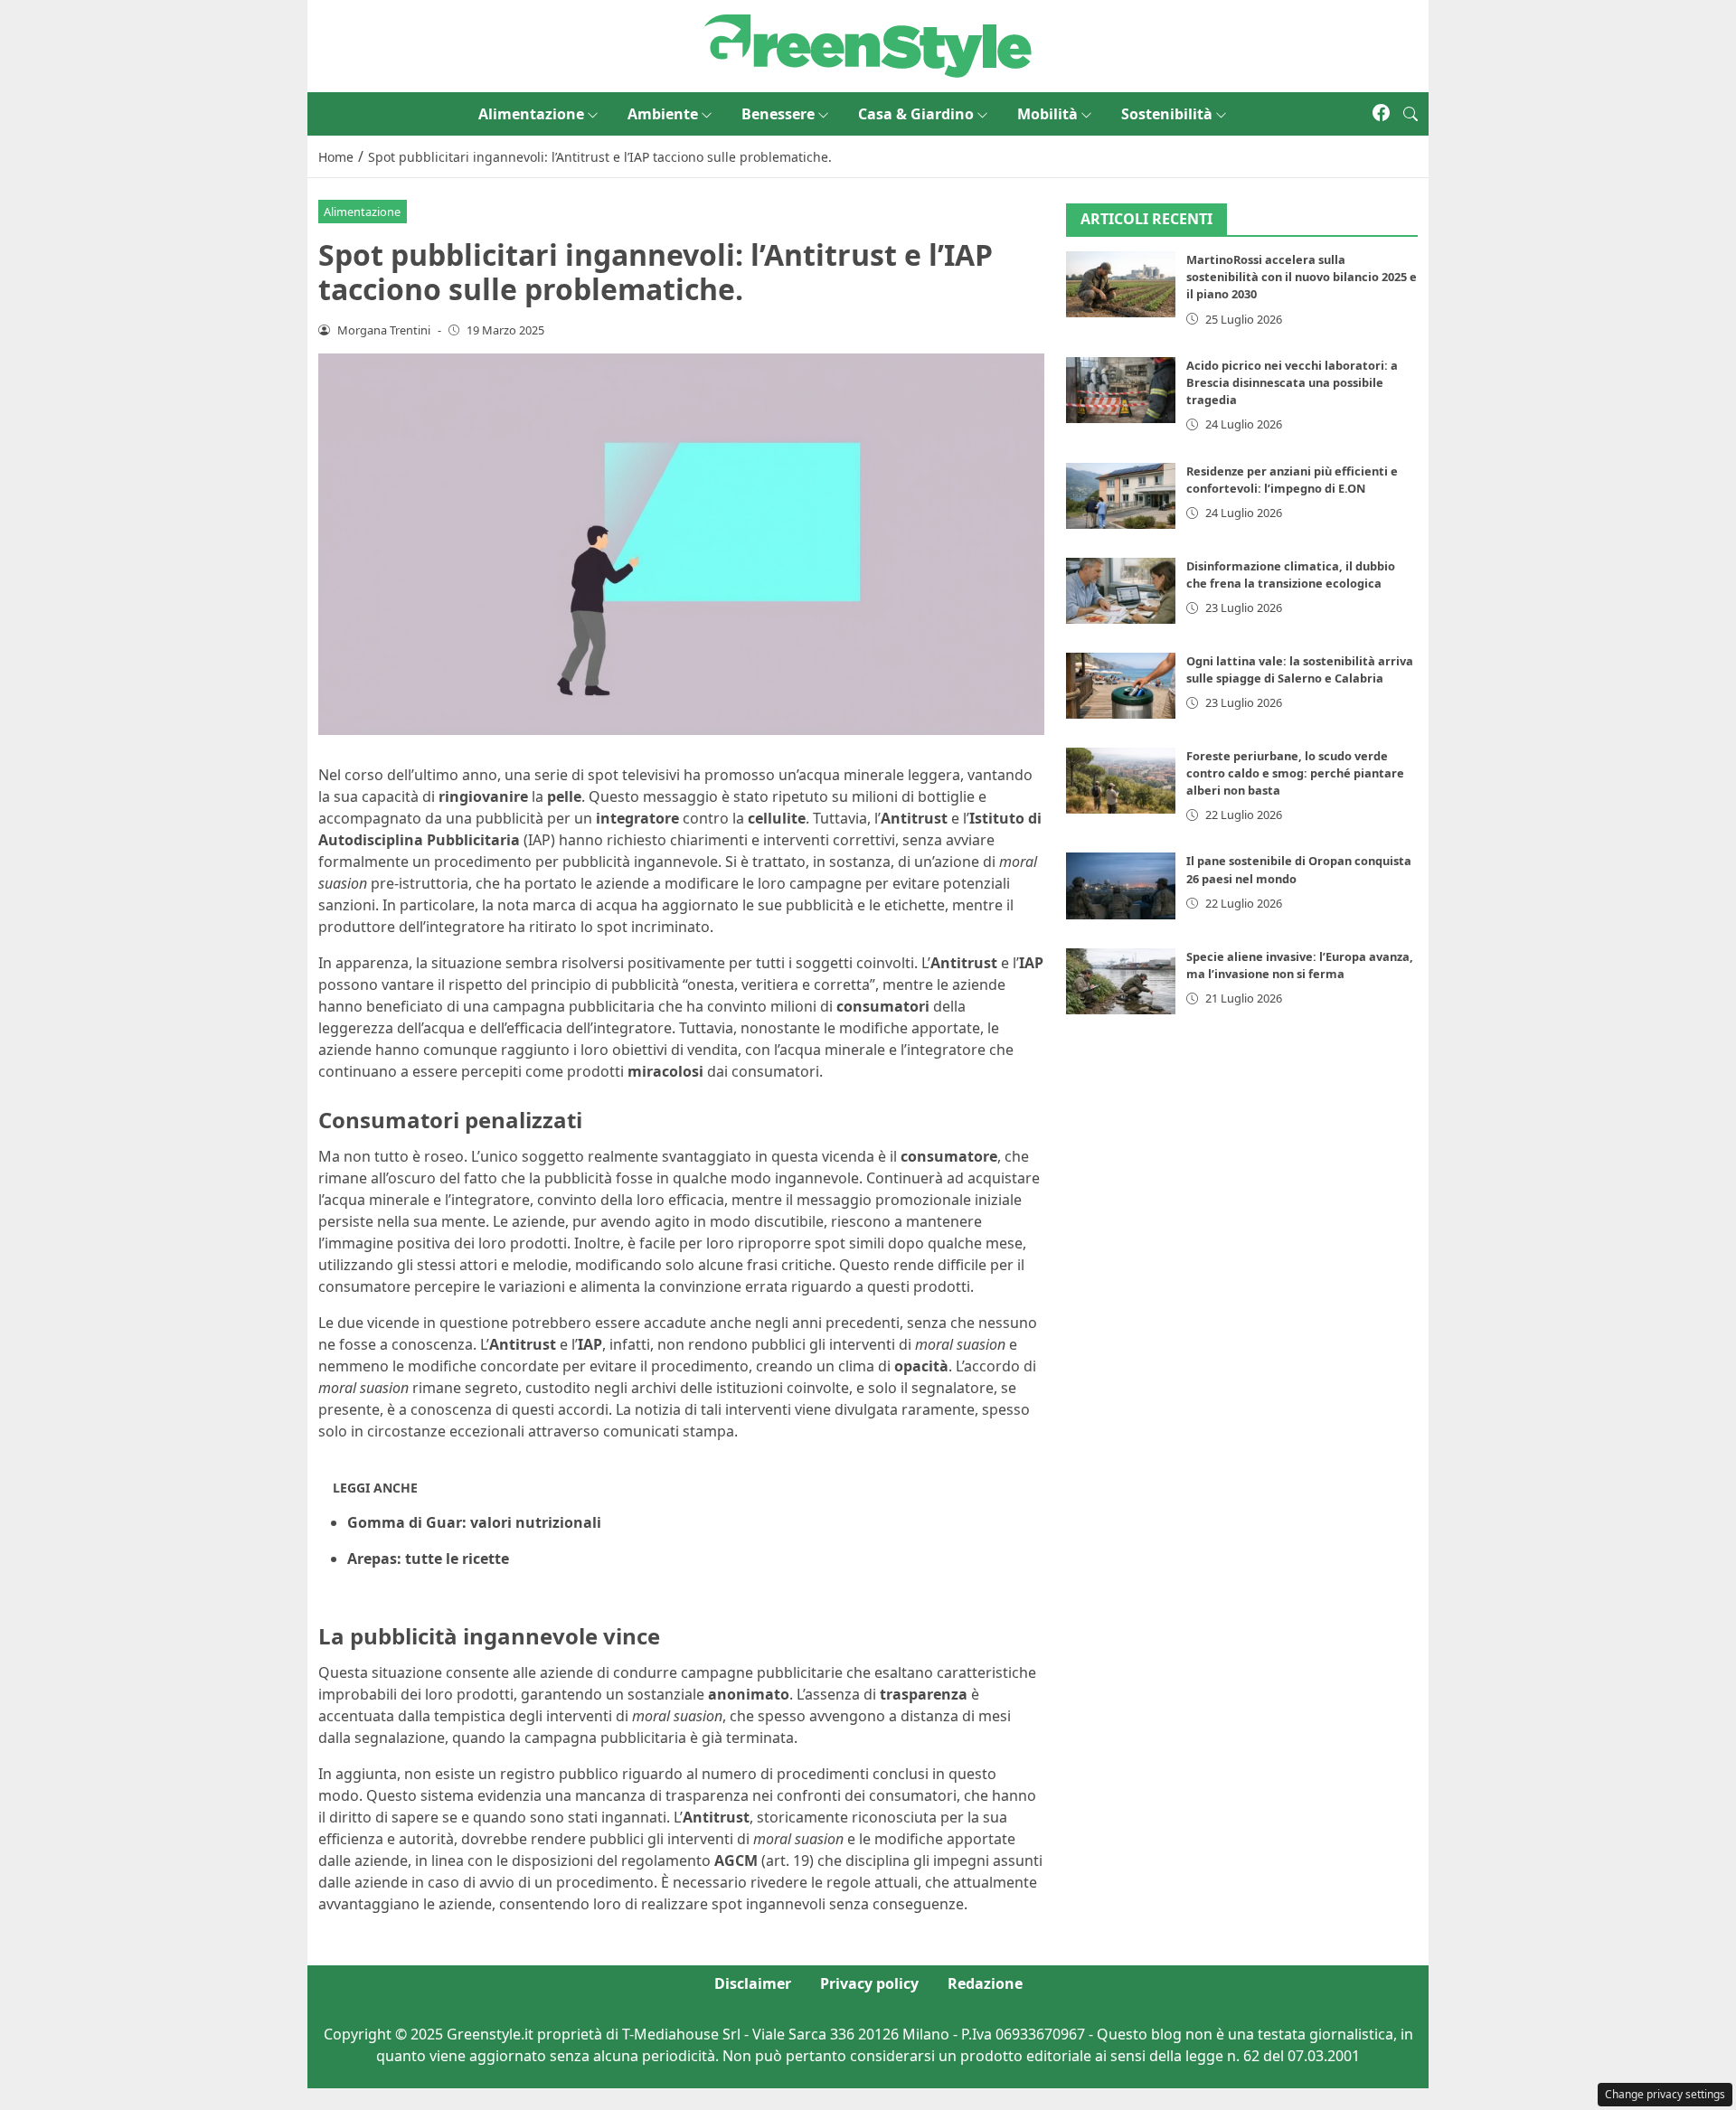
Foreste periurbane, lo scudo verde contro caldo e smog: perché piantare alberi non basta (1295, 773)
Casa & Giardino (916, 114)
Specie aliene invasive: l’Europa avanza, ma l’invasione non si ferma (1300, 965)
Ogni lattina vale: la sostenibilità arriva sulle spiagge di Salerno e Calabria (1300, 669)
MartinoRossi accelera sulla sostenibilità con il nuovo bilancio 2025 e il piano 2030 (1302, 278)
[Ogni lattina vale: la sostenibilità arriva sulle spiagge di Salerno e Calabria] (1121, 686)
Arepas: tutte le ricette (428, 1559)
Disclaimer (753, 1983)
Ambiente (663, 114)
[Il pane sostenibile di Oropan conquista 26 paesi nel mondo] (1121, 886)
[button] (1410, 114)
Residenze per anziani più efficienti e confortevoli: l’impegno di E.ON (1292, 480)
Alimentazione (531, 114)
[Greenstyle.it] (868, 44)
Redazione (985, 1983)
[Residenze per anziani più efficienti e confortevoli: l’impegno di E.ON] (1121, 496)
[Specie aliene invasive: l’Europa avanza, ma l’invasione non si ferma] (1121, 981)
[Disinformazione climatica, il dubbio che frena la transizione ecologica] (1121, 591)
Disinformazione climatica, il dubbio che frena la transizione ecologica (1291, 575)
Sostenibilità (1167, 114)
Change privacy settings (1665, 2094)
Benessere (778, 114)
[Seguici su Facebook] (1381, 114)
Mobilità (1047, 114)
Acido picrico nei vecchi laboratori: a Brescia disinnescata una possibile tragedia (1292, 382)
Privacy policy (869, 1983)
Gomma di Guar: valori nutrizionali (474, 1522)
